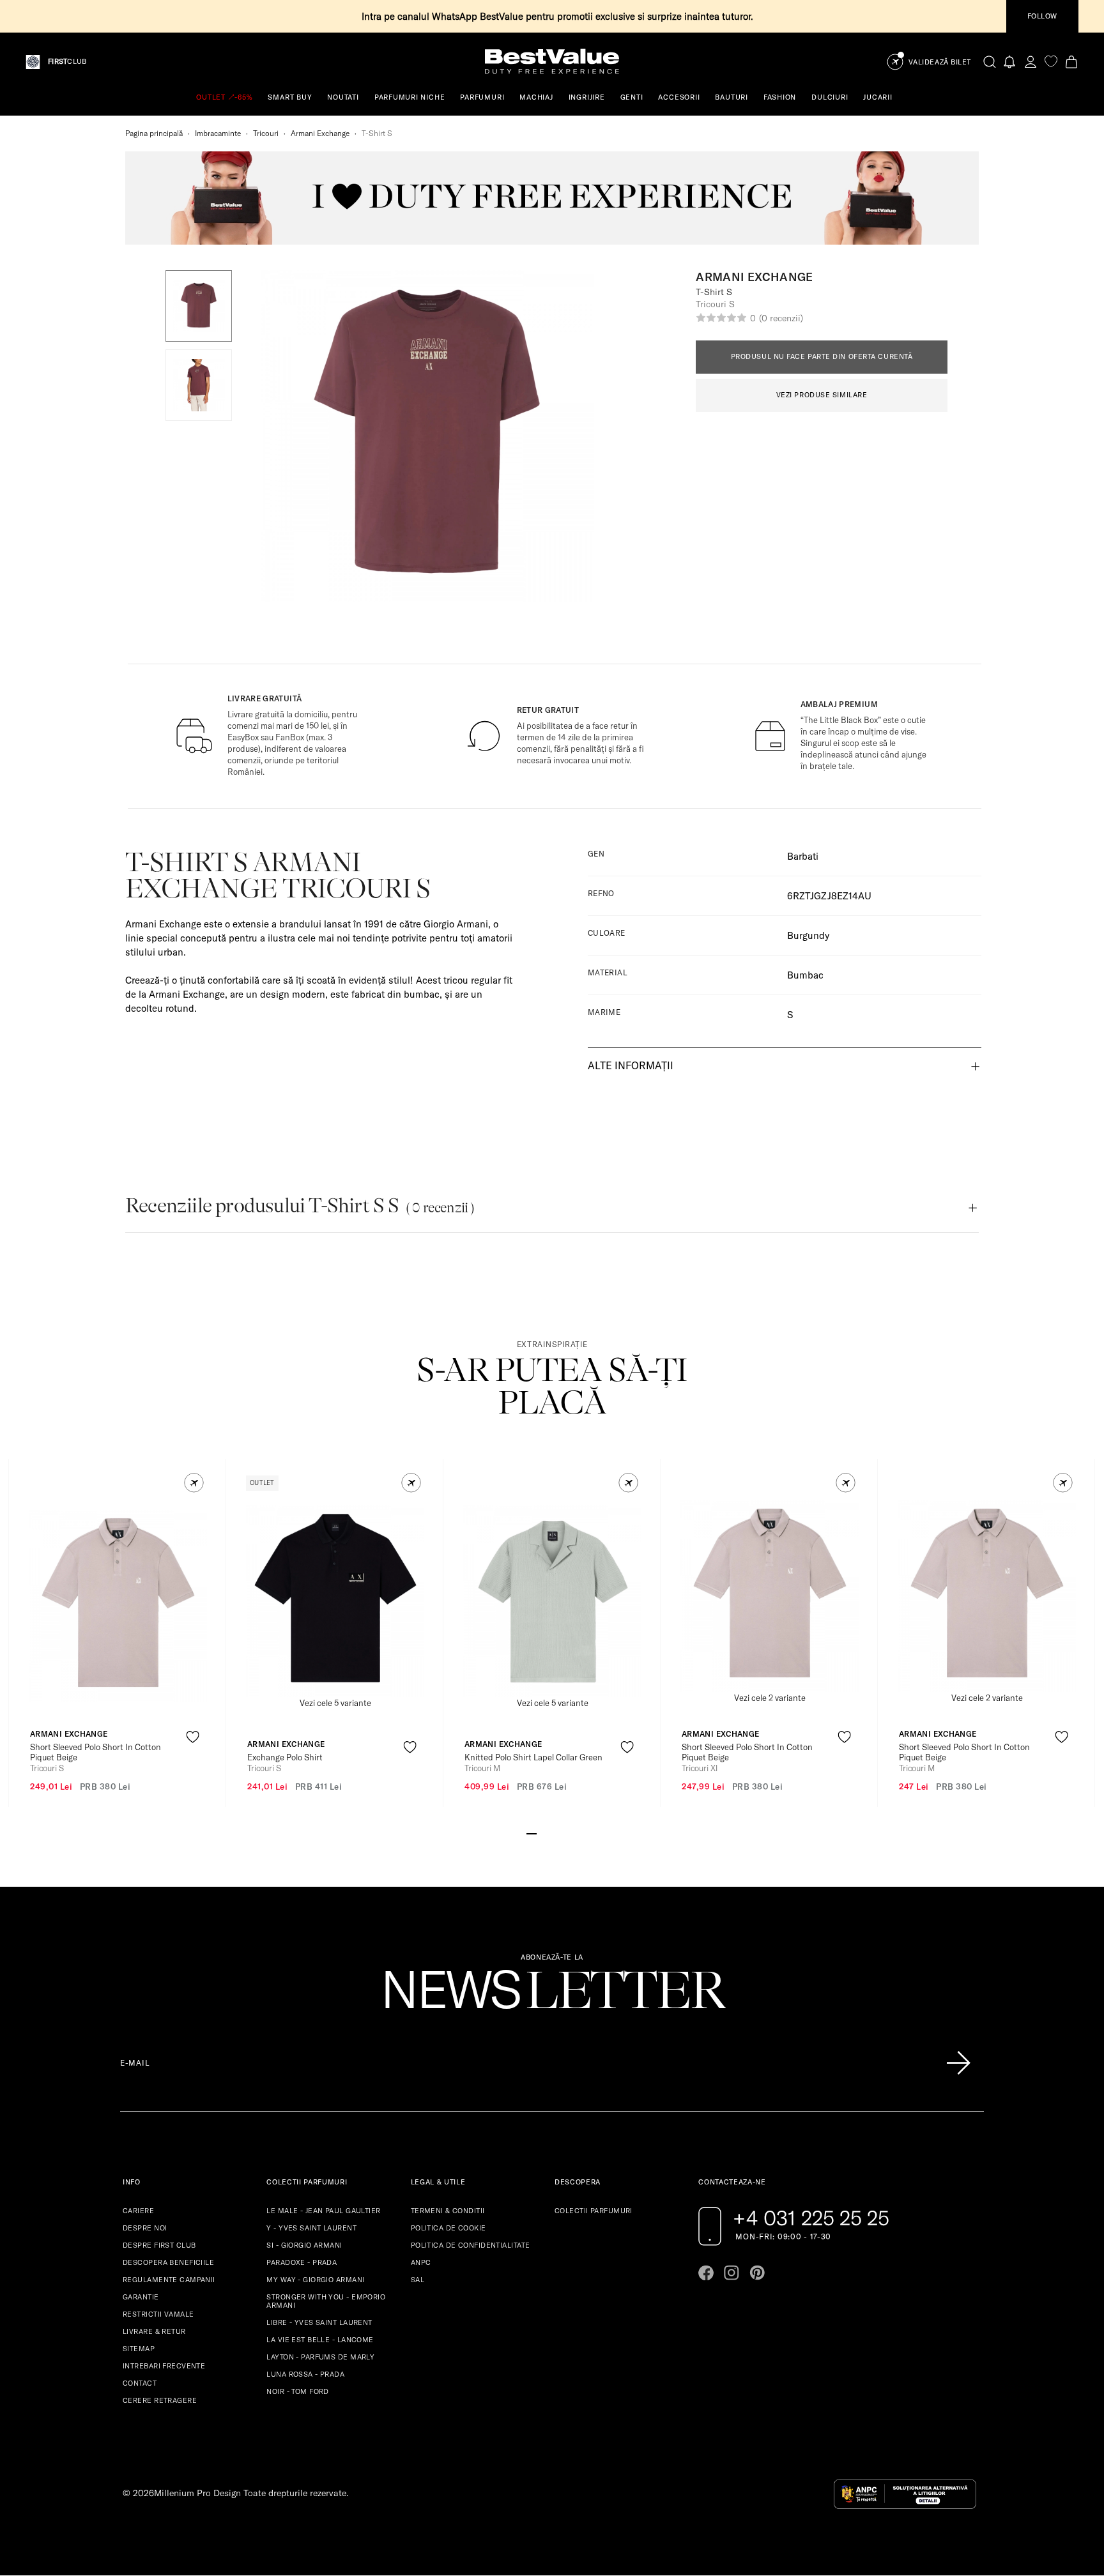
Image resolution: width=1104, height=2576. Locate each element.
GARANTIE (141, 2297)
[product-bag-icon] (193, 1768)
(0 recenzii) (781, 318)
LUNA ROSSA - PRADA (305, 2374)
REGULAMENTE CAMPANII (169, 2280)
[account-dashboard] (1031, 62)
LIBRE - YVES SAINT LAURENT (319, 2322)
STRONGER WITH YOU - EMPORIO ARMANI (326, 2301)
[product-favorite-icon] (193, 1737)
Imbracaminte (218, 133)
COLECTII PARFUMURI (594, 2211)
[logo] (552, 62)
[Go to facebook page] (706, 2273)
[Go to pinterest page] (757, 2273)
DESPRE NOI (145, 2228)
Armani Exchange (320, 133)
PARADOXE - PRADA (302, 2262)
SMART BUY (290, 97)
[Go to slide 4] (562, 1833)
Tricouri (266, 133)
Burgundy (808, 935)
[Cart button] (1071, 62)
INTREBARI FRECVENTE (164, 2366)
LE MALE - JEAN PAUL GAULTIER (323, 2211)
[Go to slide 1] (532, 1833)
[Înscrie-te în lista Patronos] (958, 2063)
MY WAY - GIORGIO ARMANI (315, 2280)
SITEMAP (139, 2349)
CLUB (67, 62)
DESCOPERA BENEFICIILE (168, 2262)
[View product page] (118, 1606)
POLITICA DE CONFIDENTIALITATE (471, 2245)
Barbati (803, 856)
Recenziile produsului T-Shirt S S (300, 1206)
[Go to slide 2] (542, 1833)
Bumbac (805, 975)
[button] (199, 306)
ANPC (421, 2262)
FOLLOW (1042, 16)
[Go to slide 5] (572, 1833)
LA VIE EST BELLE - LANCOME (320, 2340)
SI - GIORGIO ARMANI (304, 2245)
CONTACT (140, 2383)
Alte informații (631, 1065)
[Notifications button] (1010, 62)
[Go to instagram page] (732, 2273)
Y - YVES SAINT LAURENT (311, 2228)
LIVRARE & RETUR (154, 2331)
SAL (418, 2280)
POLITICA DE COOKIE (448, 2228)
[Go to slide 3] (552, 1833)
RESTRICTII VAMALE (158, 2314)
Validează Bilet (940, 62)
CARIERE (138, 2211)
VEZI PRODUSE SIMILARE (822, 395)
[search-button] (990, 61)
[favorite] (1051, 62)
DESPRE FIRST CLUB (159, 2245)
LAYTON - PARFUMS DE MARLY (320, 2357)
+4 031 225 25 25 (811, 2218)
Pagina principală (154, 133)
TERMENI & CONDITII (448, 2211)
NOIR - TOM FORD (298, 2391)
